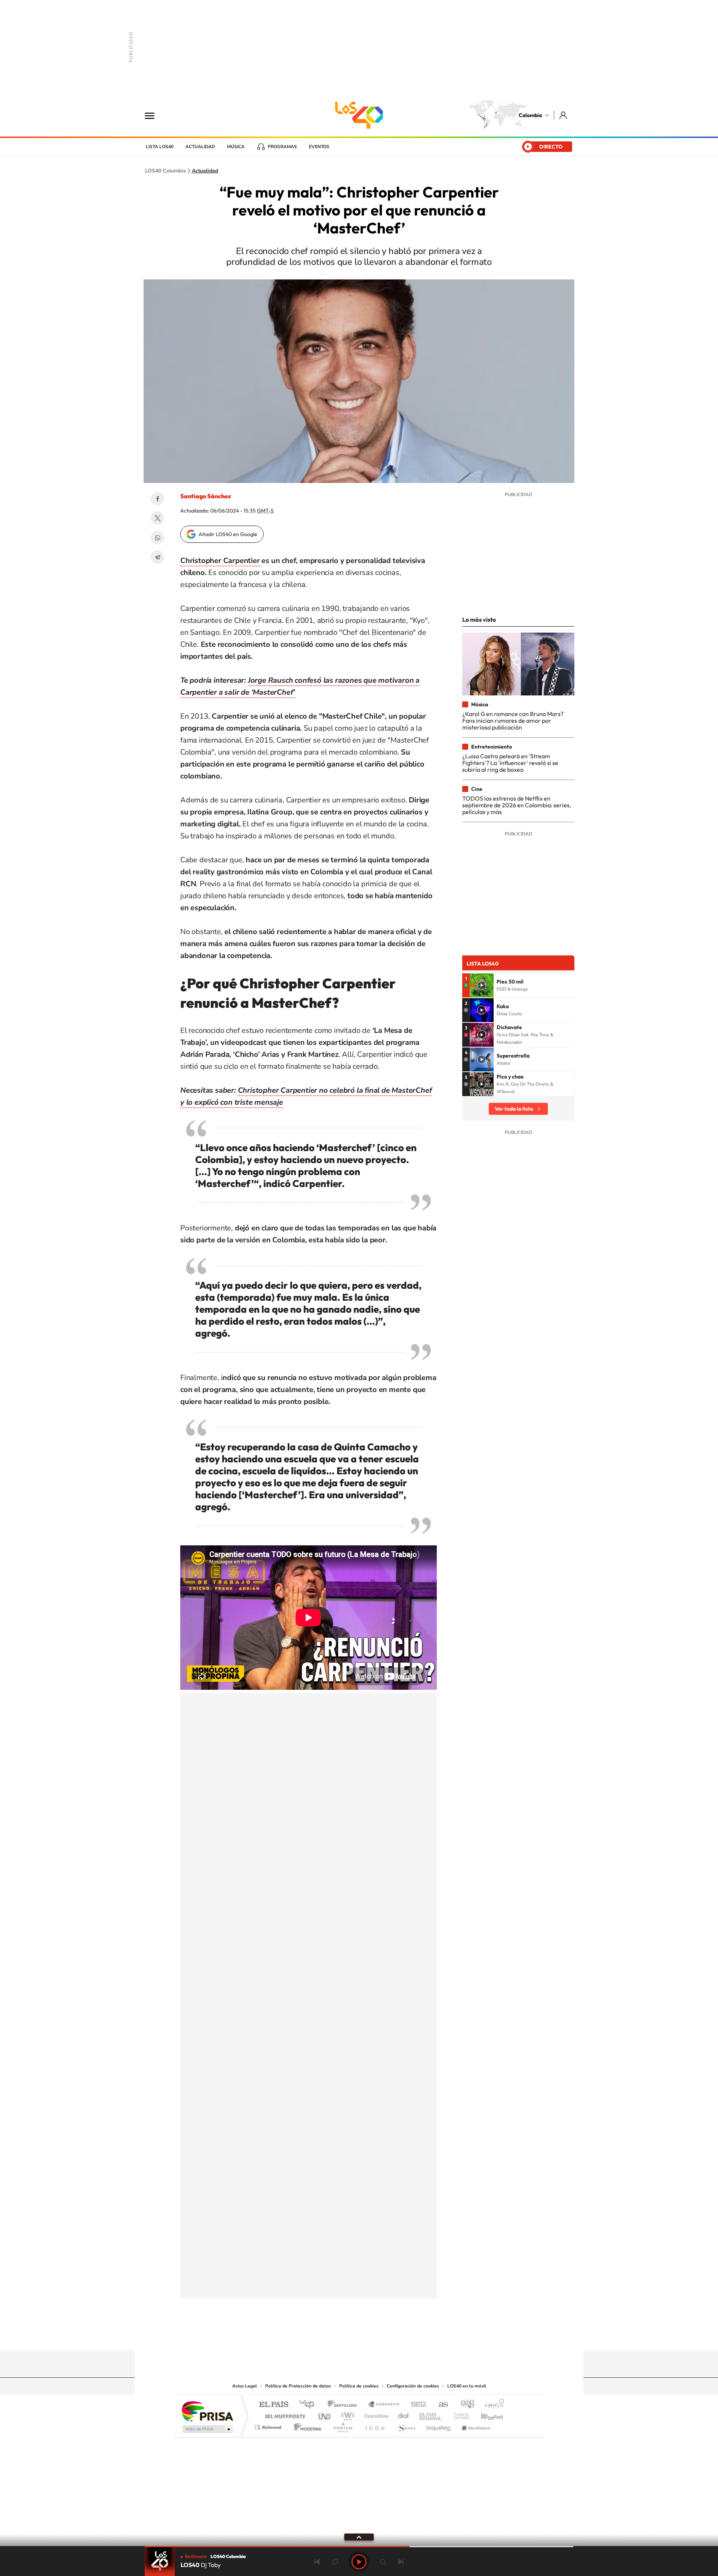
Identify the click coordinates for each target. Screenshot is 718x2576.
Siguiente (401, 2562)
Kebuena (485, 2414)
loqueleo (439, 2425)
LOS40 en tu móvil (467, 2386)
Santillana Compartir (384, 2405)
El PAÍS (274, 2405)
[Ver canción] (482, 985)
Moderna (306, 2425)
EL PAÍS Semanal (431, 2414)
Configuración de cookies (413, 2386)
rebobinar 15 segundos (335, 2562)
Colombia (530, 115)
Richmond (269, 2425)
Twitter (157, 518)
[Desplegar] (359, 2537)
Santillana (344, 2405)
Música (236, 147)
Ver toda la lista (514, 1109)
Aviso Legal (245, 2386)
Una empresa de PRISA (207, 2411)
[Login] (564, 115)
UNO (325, 2414)
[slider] (359, 2547)
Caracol (492, 2405)
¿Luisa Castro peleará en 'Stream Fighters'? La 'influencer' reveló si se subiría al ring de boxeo (510, 763)
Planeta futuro (458, 2414)
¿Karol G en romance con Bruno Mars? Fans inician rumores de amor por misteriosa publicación (513, 721)
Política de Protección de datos (298, 2386)
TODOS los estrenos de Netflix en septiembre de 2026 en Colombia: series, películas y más (517, 805)
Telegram (157, 557)
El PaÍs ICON (375, 2425)
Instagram (344, 2336)
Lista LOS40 (160, 147)
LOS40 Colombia (359, 115)
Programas (282, 147)
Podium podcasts (343, 2425)
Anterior (317, 2562)
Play (359, 2562)
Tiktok (329, 2336)
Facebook (157, 499)
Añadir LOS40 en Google (228, 534)
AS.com (440, 2405)
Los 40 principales (309, 2405)
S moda (406, 2425)
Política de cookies (359, 2386)
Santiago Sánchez (205, 496)
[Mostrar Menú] (154, 115)
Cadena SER (416, 2405)
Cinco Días (375, 2414)
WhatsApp (157, 538)
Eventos (319, 147)
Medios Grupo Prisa (207, 2429)
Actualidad (200, 147)
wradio (346, 2414)
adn (465, 2405)
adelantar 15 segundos (383, 2562)
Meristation (475, 2425)
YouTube (359, 2336)
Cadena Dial (404, 2414)
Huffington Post (283, 2414)
